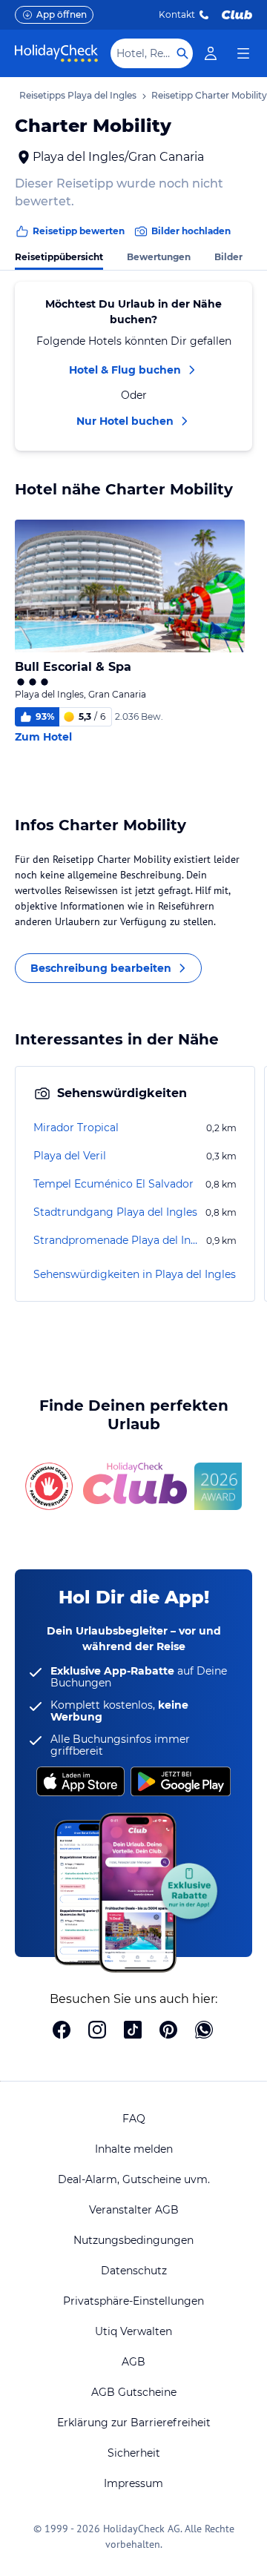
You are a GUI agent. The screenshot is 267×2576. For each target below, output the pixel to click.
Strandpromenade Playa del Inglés (118, 1240)
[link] (211, 53)
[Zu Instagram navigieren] (97, 2031)
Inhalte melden (134, 2149)
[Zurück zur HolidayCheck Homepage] (56, 53)
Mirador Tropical (76, 1128)
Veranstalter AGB (134, 2210)
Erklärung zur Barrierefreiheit (134, 2423)
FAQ (134, 2119)
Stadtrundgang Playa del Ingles (115, 1212)
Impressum (133, 2483)
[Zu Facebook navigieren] (62, 2031)
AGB (133, 2362)
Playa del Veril (70, 1156)
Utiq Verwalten (133, 2331)
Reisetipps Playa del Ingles (78, 95)
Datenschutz (134, 2271)
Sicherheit (134, 2453)
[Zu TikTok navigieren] (133, 2031)
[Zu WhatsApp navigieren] (204, 2031)
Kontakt (177, 14)
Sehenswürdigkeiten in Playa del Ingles (135, 1274)
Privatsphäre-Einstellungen (133, 2301)
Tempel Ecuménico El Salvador (113, 1184)
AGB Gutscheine (134, 2392)
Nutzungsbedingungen (133, 2240)
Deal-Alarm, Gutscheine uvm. (134, 2179)
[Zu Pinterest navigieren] (168, 2031)
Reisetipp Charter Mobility (209, 95)
